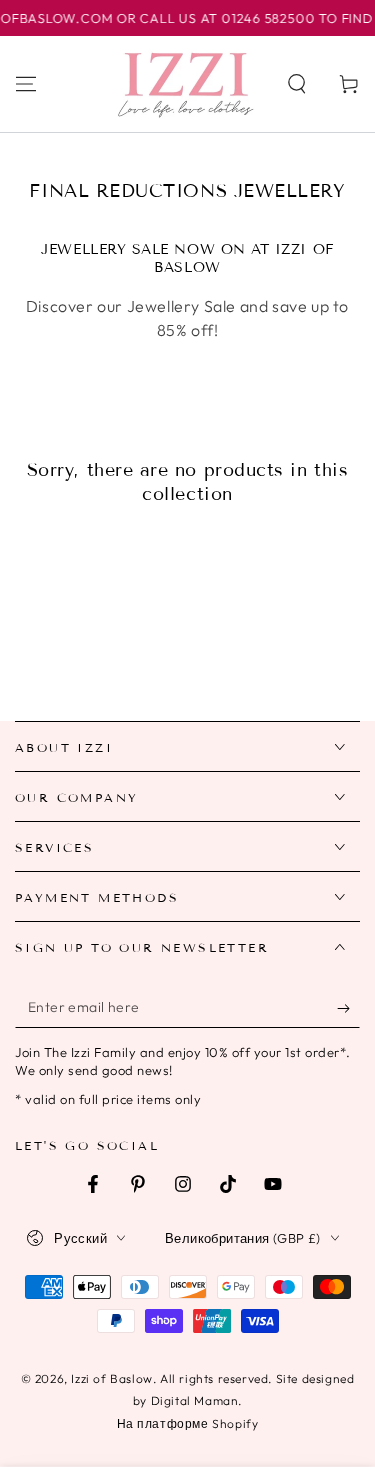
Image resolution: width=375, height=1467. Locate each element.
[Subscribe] (348, 1008)
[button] (297, 84)
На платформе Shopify (188, 1423)
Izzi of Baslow (111, 1378)
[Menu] (26, 84)
